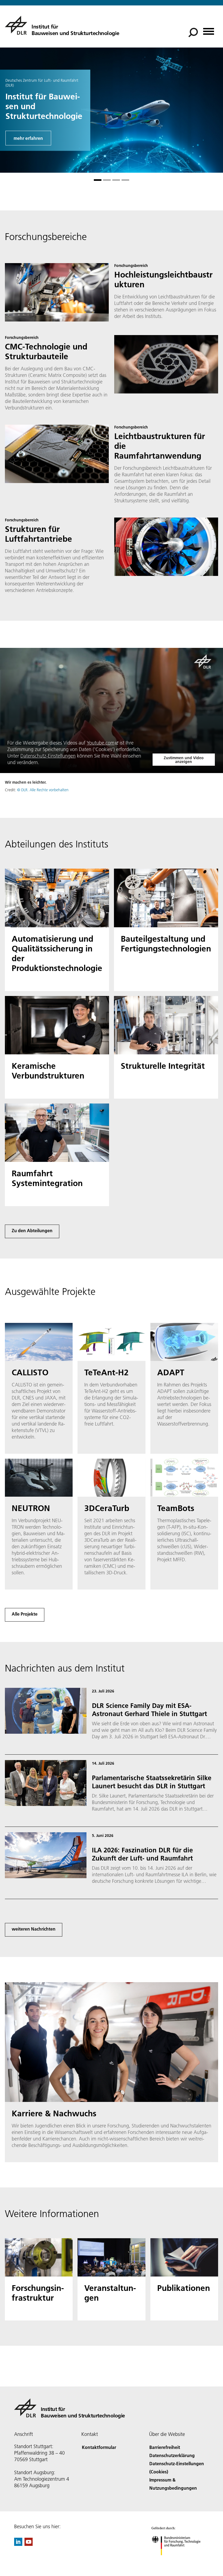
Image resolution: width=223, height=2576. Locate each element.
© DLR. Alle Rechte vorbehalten (43, 790)
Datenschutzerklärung (172, 2455)
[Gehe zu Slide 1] (98, 180)
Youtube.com (101, 743)
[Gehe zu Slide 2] (107, 180)
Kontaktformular (99, 2447)
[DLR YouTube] (29, 2544)
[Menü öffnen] (209, 29)
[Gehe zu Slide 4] (125, 180)
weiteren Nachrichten (34, 1929)
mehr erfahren (28, 138)
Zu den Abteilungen (32, 1230)
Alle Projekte (25, 1614)
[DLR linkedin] (18, 2544)
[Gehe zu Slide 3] (116, 180)
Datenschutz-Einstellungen (48, 756)
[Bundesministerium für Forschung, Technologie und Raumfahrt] (179, 2561)
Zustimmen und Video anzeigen (184, 760)
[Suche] (194, 32)
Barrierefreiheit (165, 2447)
